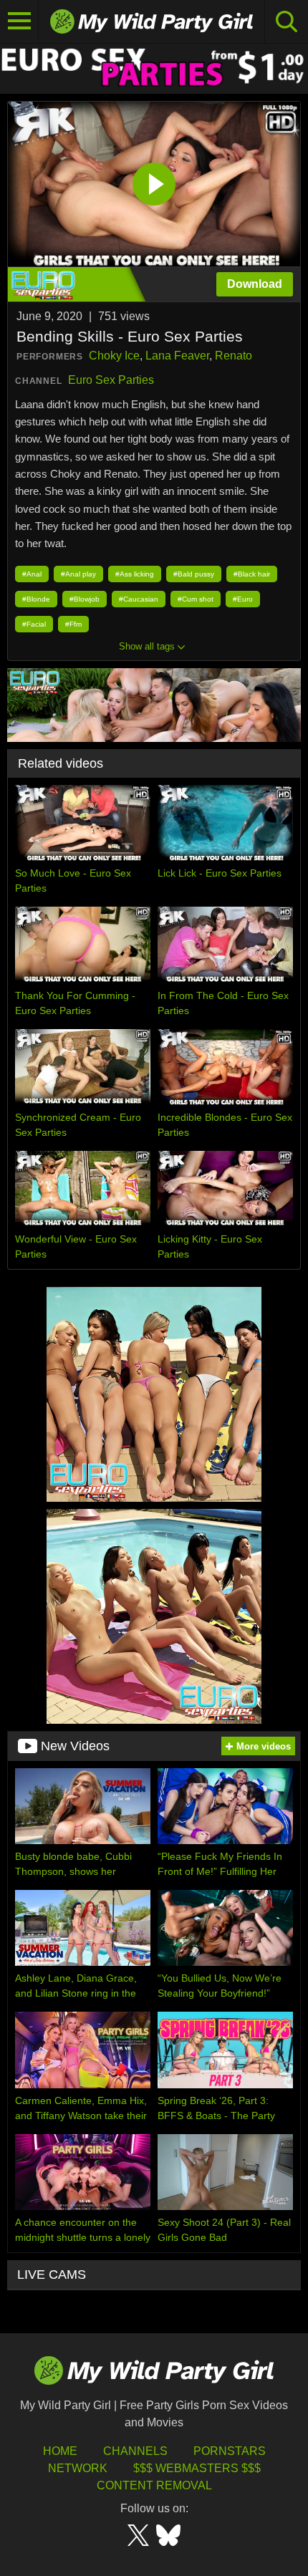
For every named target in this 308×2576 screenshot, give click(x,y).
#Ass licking (135, 574)
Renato (234, 356)
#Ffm (73, 624)
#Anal (32, 574)
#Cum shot (196, 599)
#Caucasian (139, 599)
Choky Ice (114, 356)
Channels (135, 2451)
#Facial (34, 624)
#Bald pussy (194, 574)
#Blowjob (85, 599)
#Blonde (36, 599)
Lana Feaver (177, 356)
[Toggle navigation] (19, 21)
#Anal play (78, 574)
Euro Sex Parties (111, 380)
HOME (60, 2451)
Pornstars (230, 2451)
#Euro (243, 599)
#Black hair (252, 574)
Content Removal (154, 2485)
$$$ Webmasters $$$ (197, 2468)
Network (78, 2468)
